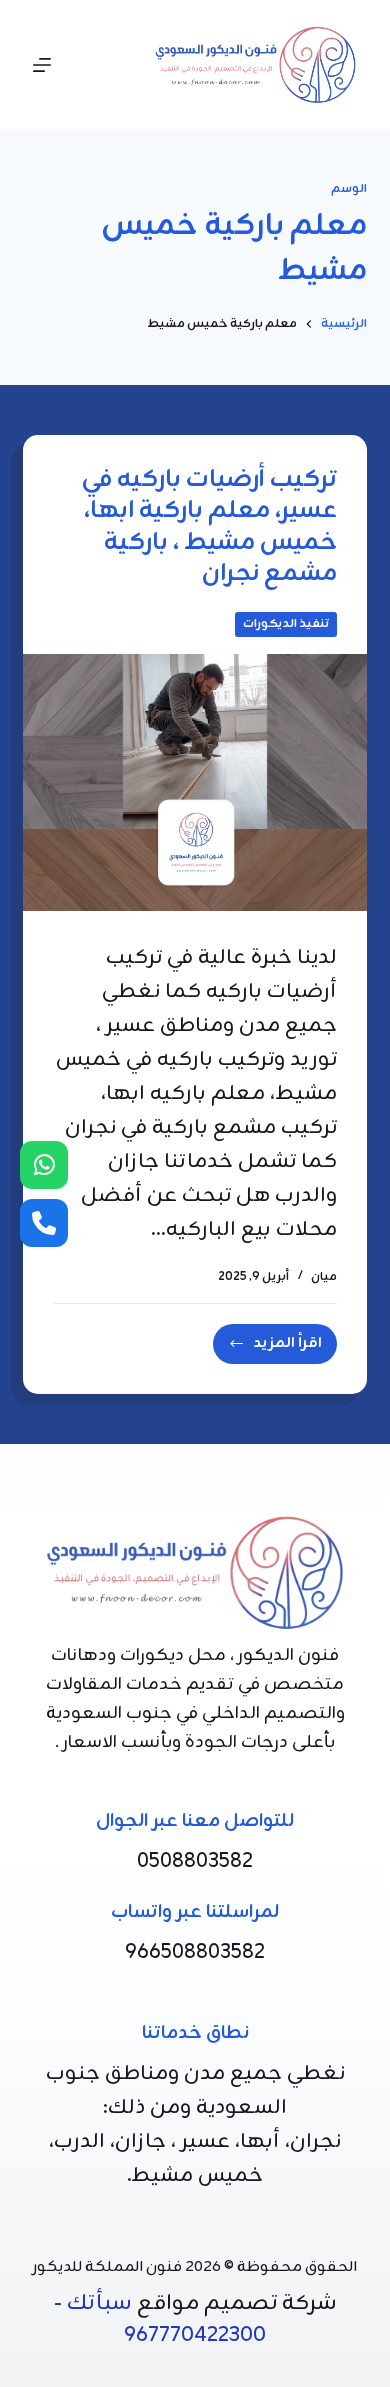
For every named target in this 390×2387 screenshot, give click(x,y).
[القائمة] (42, 65)
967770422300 (195, 2335)
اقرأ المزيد (272, 1347)
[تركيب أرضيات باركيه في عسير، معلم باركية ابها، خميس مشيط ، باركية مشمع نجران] (194, 782)
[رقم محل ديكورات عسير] (44, 1223)
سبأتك (99, 2303)
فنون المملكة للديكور (107, 2267)
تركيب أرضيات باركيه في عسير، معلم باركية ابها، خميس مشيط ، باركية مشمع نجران (209, 527)
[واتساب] (44, 1165)
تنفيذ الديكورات (286, 624)
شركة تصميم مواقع (237, 2303)
